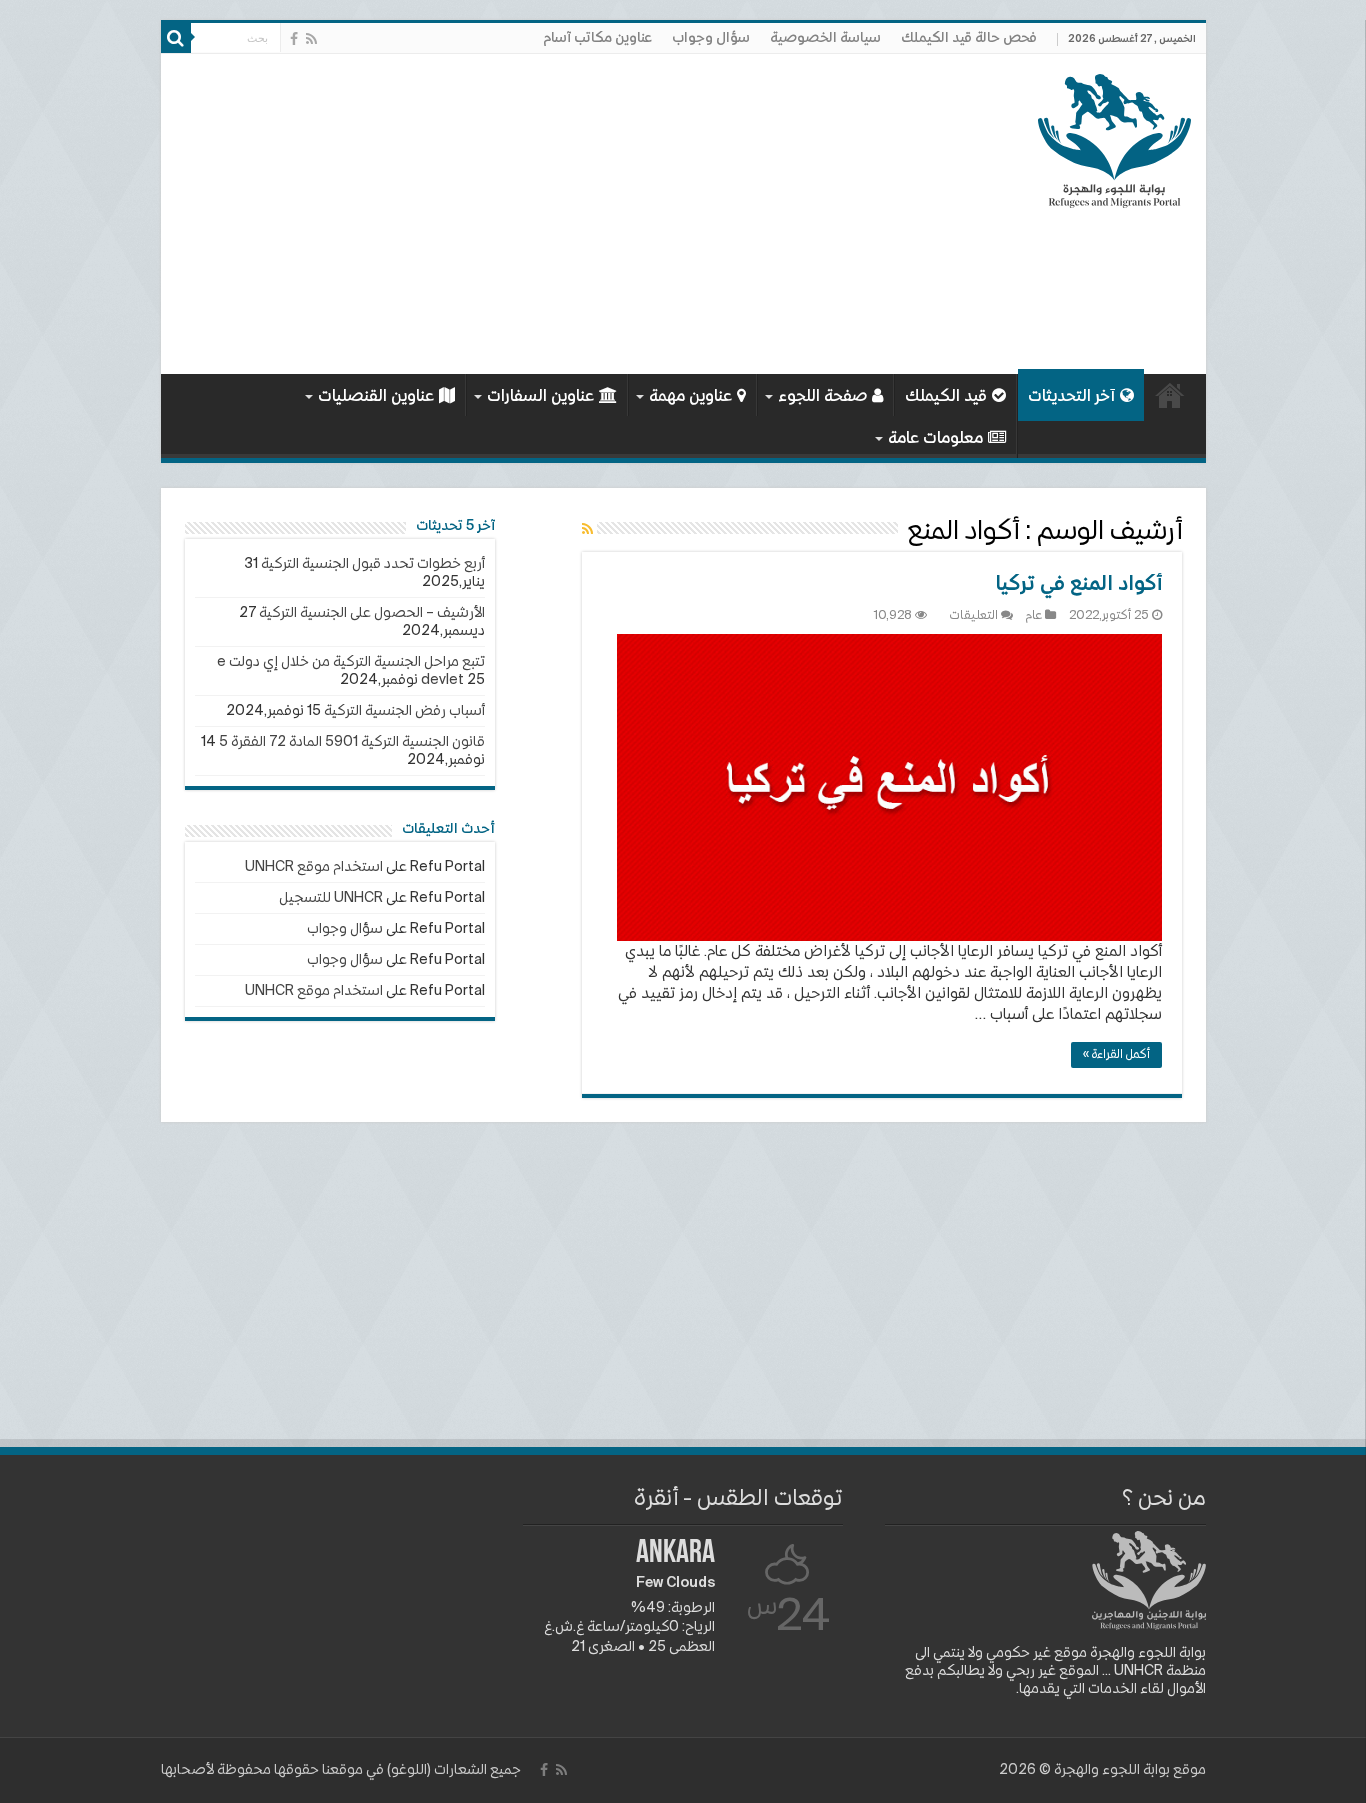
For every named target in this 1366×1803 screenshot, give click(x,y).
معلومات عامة (935, 439)
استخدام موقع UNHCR (314, 867)
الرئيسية (1170, 395)
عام (1034, 616)
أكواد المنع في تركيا (1078, 585)
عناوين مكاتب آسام (597, 38)
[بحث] (176, 38)
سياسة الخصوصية (825, 38)
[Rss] (311, 39)
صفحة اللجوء (822, 397)
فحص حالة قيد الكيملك (969, 38)
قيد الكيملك (946, 397)
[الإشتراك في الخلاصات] (587, 530)
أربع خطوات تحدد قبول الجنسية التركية (373, 564)
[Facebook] (294, 39)
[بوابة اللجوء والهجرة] (1114, 137)
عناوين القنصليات (376, 397)
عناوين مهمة (690, 397)
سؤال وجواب (711, 38)
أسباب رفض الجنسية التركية (404, 711)
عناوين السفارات (540, 397)
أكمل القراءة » (1116, 1055)
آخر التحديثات (1071, 397)
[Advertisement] (540, 214)
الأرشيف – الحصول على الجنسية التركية (372, 613)
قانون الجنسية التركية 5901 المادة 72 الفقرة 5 (352, 742)
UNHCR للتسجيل (331, 898)
